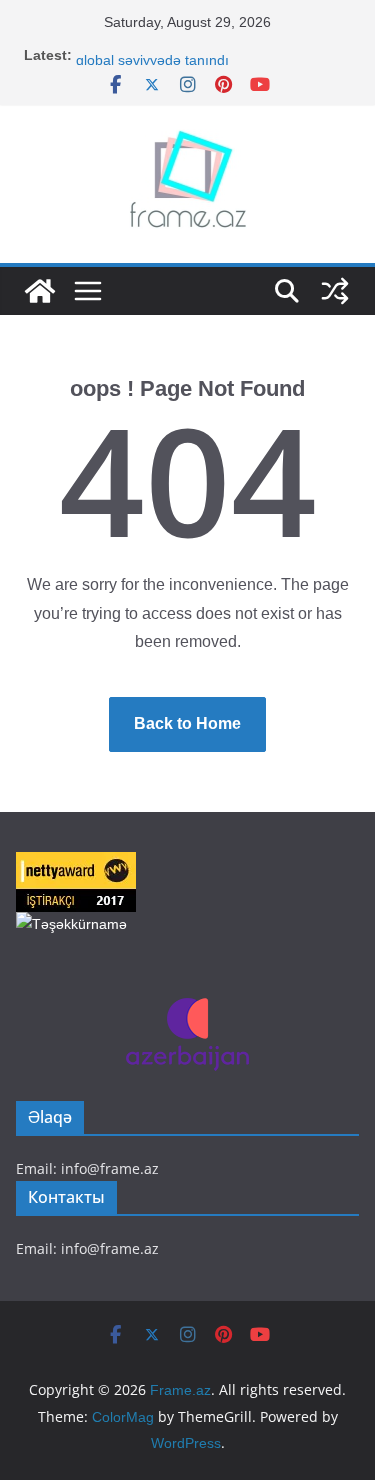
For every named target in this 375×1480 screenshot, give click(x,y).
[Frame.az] (40, 291)
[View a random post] (335, 291)
